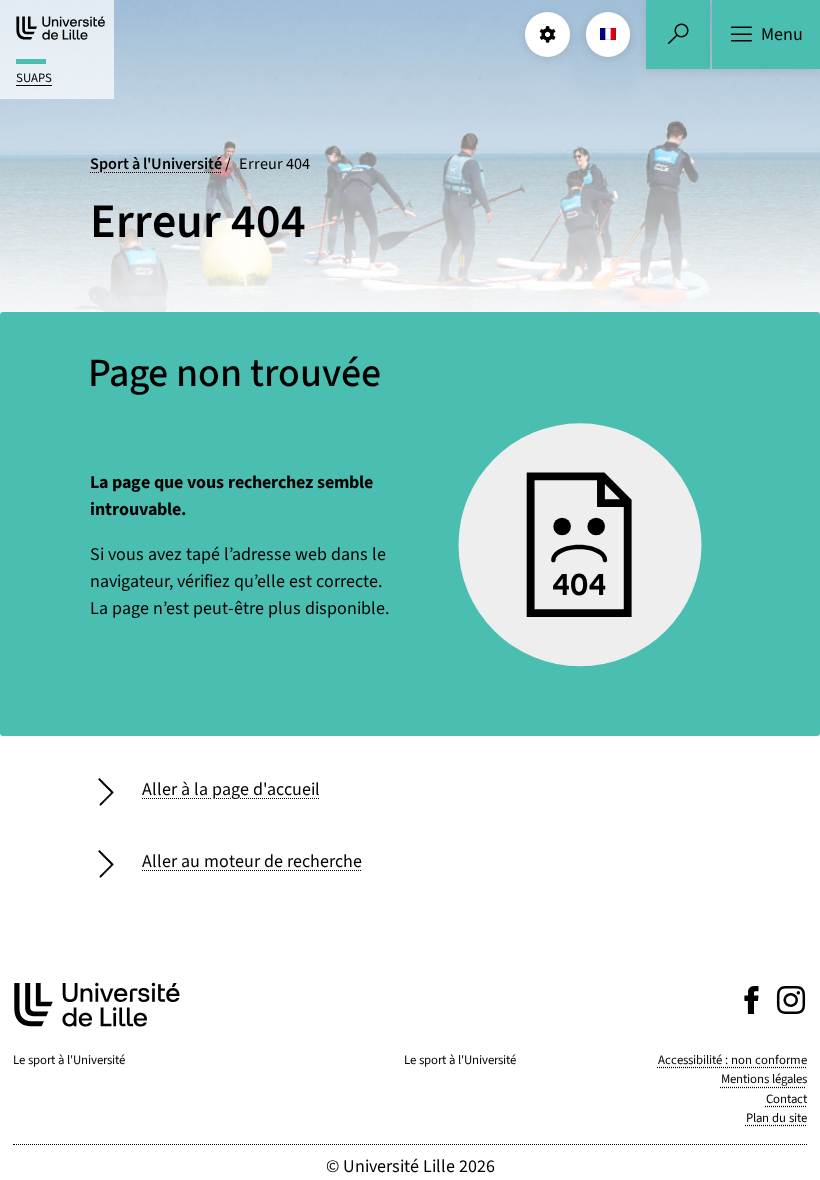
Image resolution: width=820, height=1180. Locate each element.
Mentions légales (764, 1079)
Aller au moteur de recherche (252, 861)
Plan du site (776, 1118)
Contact (786, 1099)
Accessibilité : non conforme (732, 1060)
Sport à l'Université (156, 163)
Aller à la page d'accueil (231, 789)
